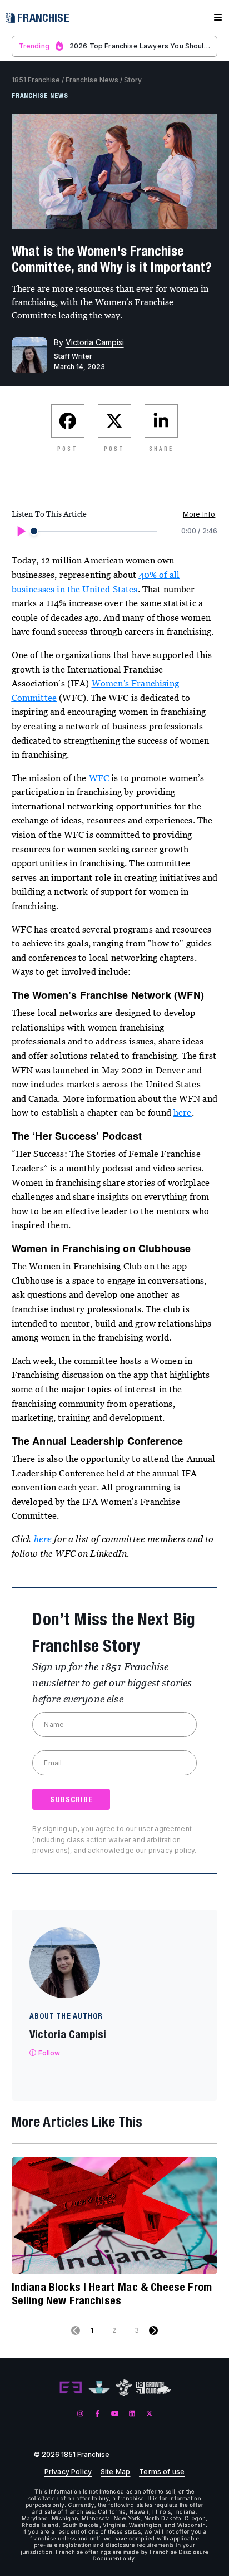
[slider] (34, 531)
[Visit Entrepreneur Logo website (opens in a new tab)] (71, 2388)
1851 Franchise (36, 80)
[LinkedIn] (132, 2414)
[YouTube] (115, 2414)
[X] (149, 2414)
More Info (199, 514)
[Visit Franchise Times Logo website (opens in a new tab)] (99, 2388)
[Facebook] (98, 2414)
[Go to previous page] (76, 2330)
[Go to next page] (153, 2330)
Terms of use (162, 2472)
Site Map (115, 2472)
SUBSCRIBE (71, 1799)
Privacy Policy (68, 2472)
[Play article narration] (21, 531)
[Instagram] (80, 2414)
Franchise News (92, 80)
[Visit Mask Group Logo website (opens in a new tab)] (124, 2388)
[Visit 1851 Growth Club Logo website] (154, 2388)
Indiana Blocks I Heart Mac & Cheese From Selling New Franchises (112, 2293)
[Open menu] (218, 18)
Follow (49, 2053)
